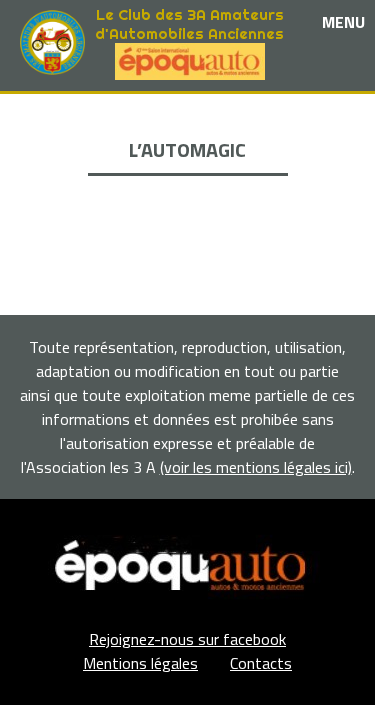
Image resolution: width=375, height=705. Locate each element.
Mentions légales (140, 663)
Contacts (261, 663)
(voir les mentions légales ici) (256, 467)
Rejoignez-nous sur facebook (187, 639)
